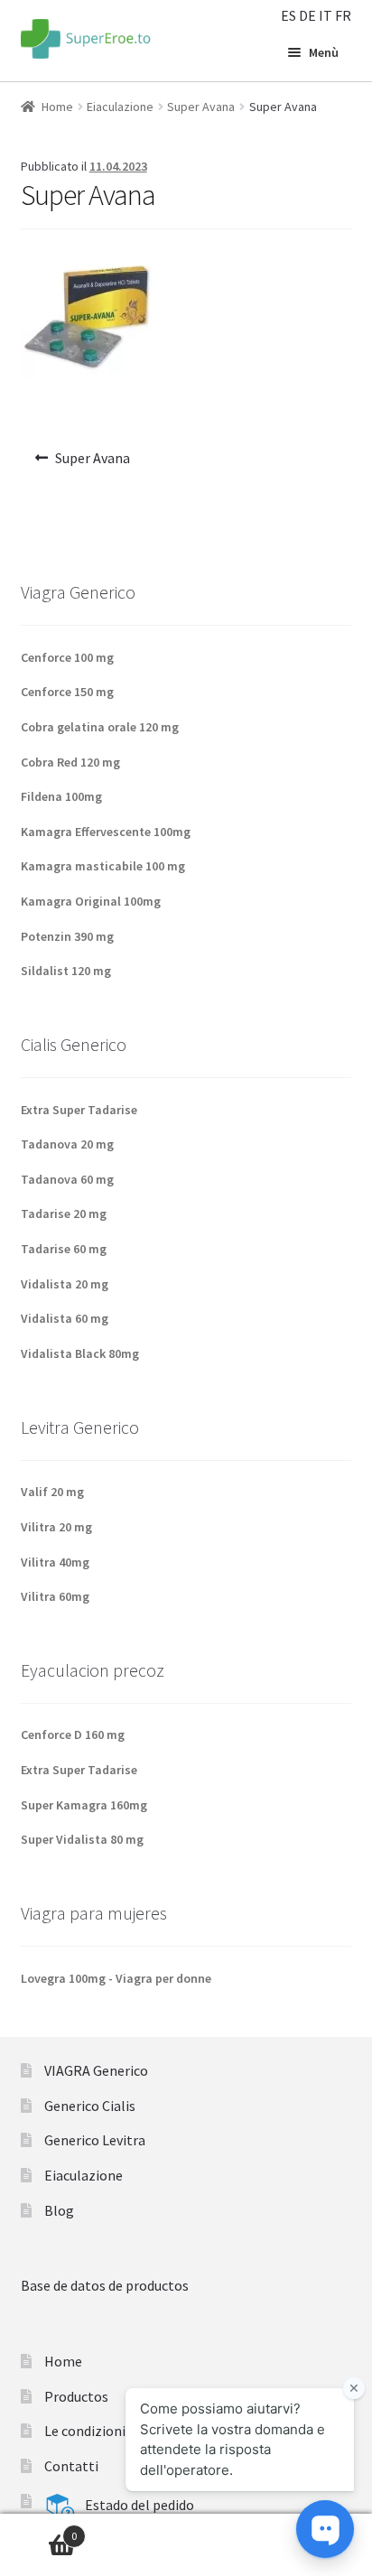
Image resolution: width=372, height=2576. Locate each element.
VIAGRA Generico (96, 2070)
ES (288, 15)
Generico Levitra (95, 2140)
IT (325, 15)
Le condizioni (85, 2431)
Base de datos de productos (105, 2285)
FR (343, 15)
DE (307, 15)
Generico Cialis (90, 2106)
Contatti (71, 2466)
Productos (76, 2396)
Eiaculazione (120, 107)
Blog (59, 2210)
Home (57, 107)
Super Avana (201, 107)
